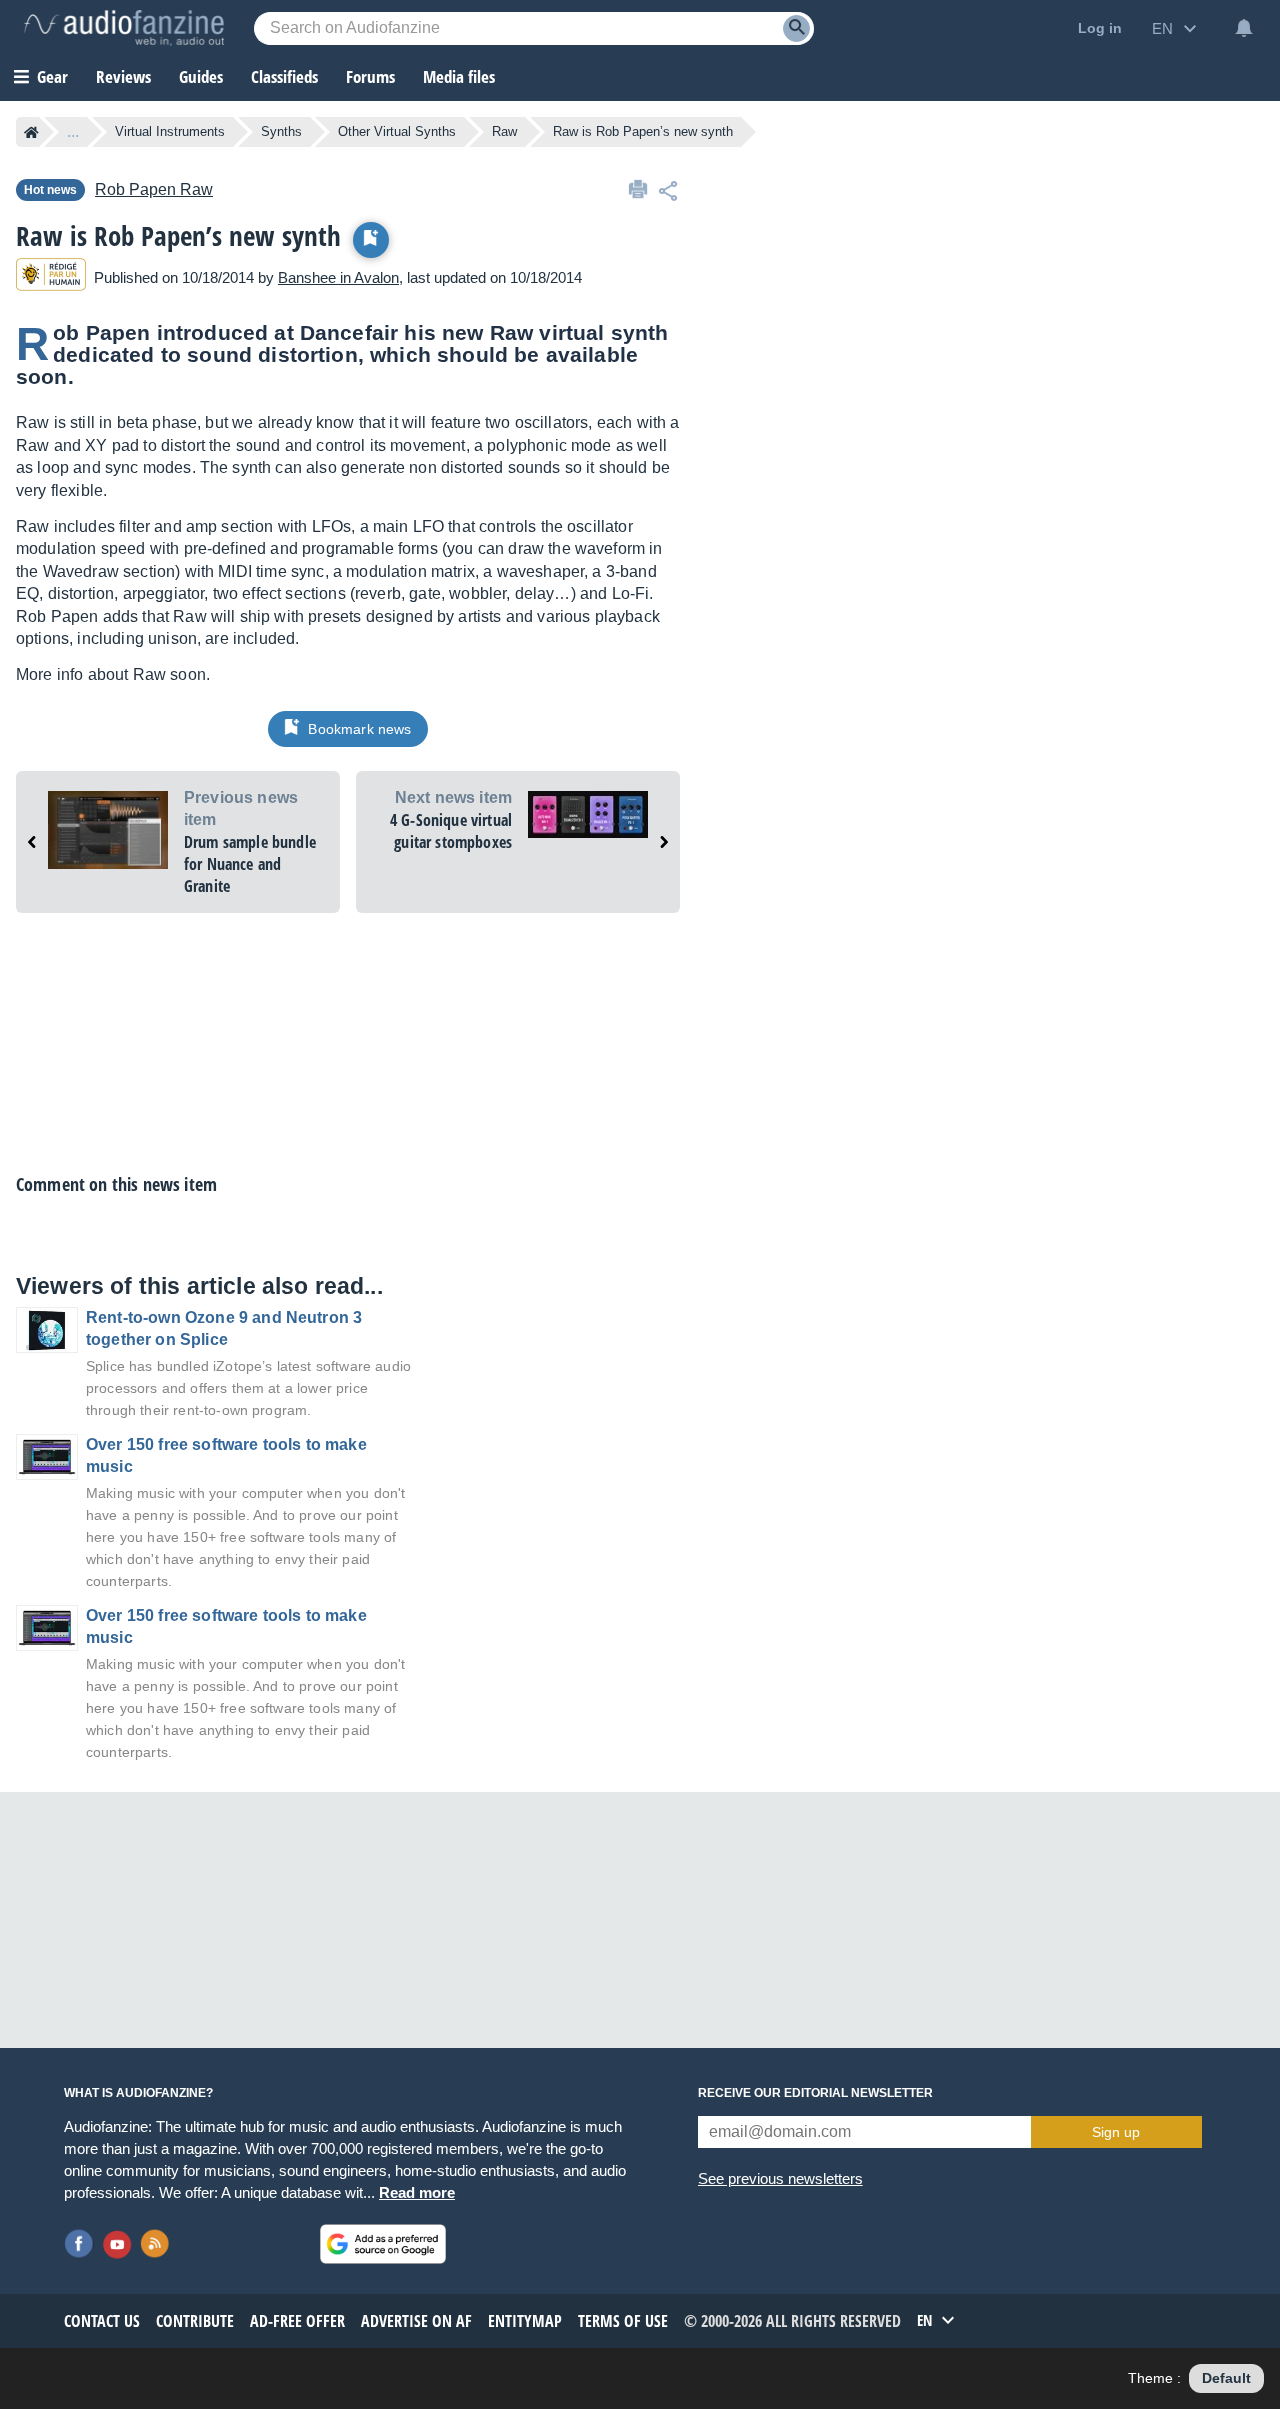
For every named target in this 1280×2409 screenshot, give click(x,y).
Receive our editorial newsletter (815, 2093)
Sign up (1116, 2132)
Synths (281, 131)
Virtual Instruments (170, 131)
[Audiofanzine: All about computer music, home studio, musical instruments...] (124, 28)
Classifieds (284, 76)
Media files (459, 76)
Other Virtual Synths (397, 131)
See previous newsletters (780, 2178)
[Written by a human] (51, 277)
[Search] (796, 28)
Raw (504, 131)
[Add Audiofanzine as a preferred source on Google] (383, 2244)
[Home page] (31, 132)
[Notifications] (1244, 28)
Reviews (123, 76)
